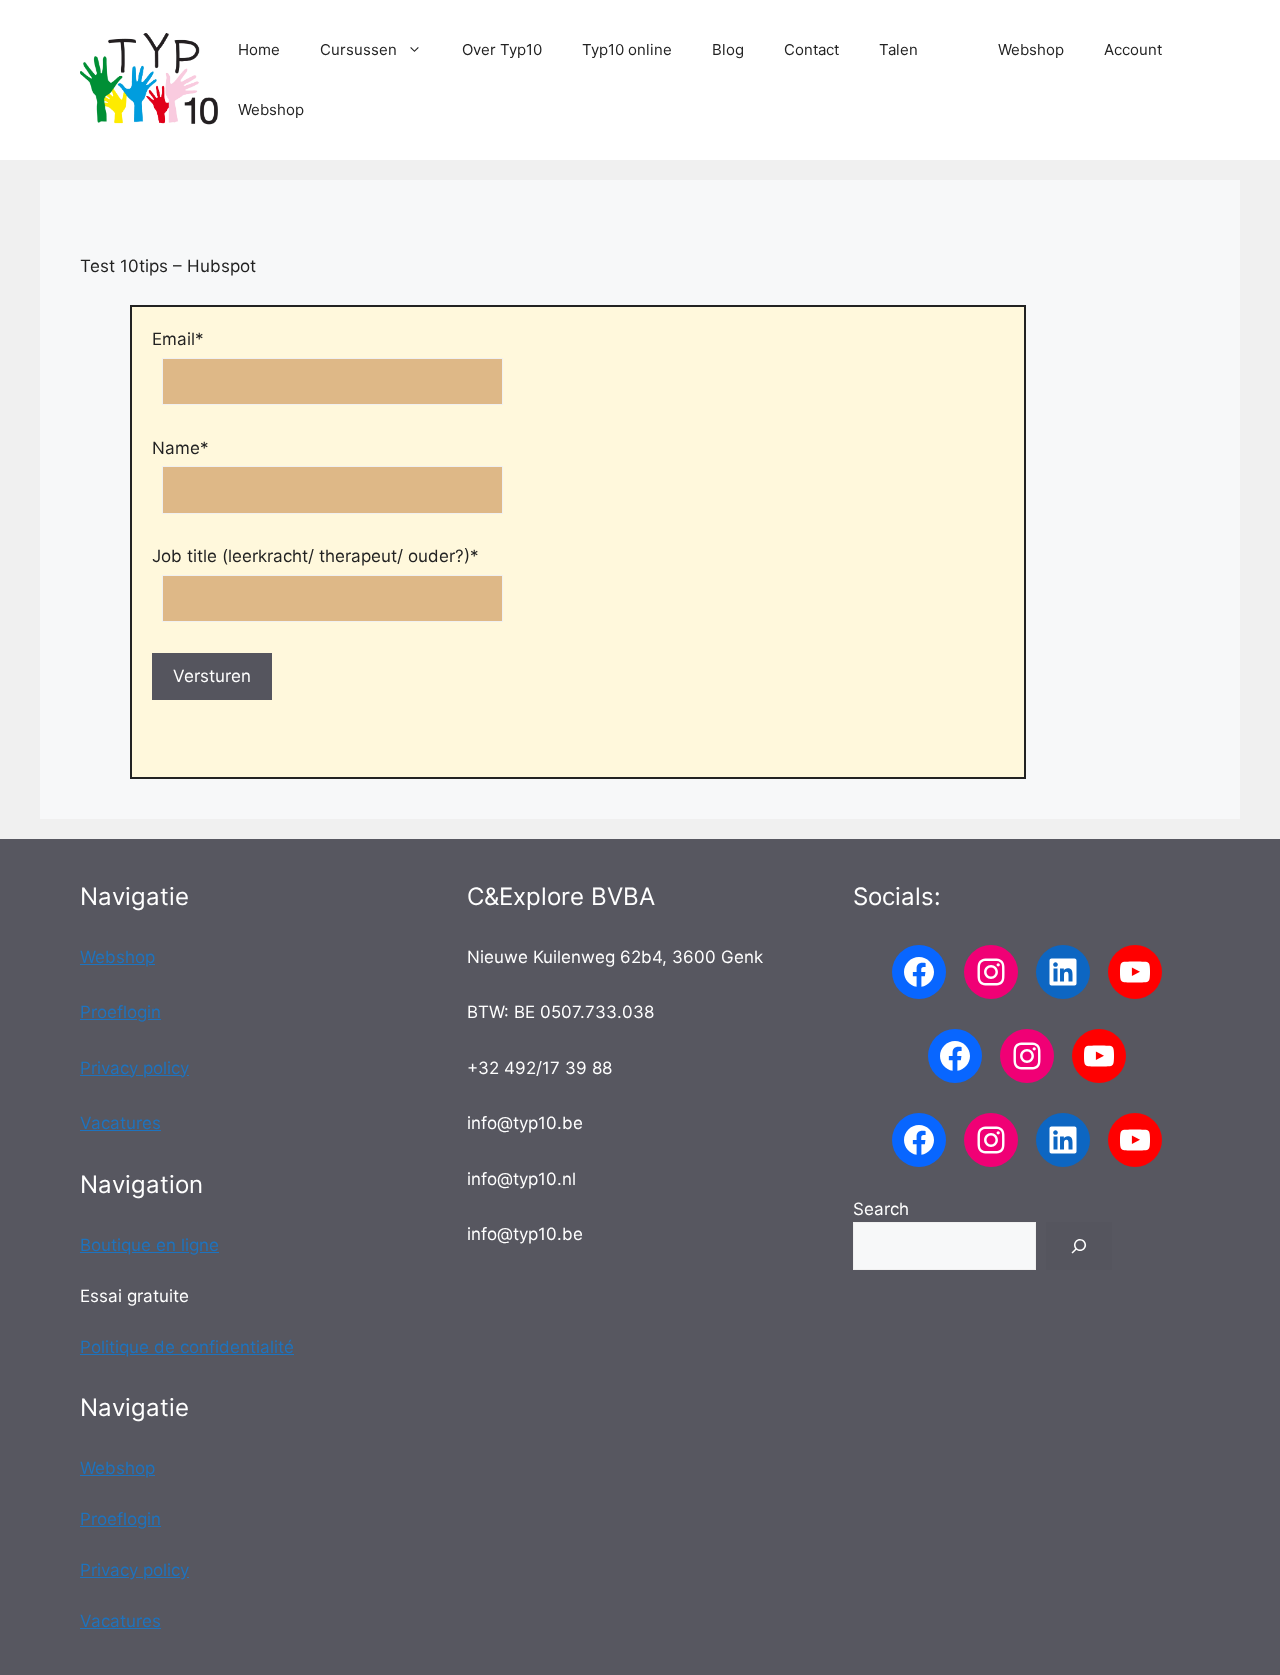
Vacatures (120, 1123)
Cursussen (358, 49)
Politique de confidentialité (187, 1347)
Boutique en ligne (149, 1245)
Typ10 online (627, 49)
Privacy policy (134, 1068)
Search (881, 1209)
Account (1133, 49)
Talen (898, 49)
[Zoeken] (1079, 1246)
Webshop (1031, 49)
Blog (728, 49)
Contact (811, 49)
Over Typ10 (502, 49)
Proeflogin (120, 1012)
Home (259, 49)
